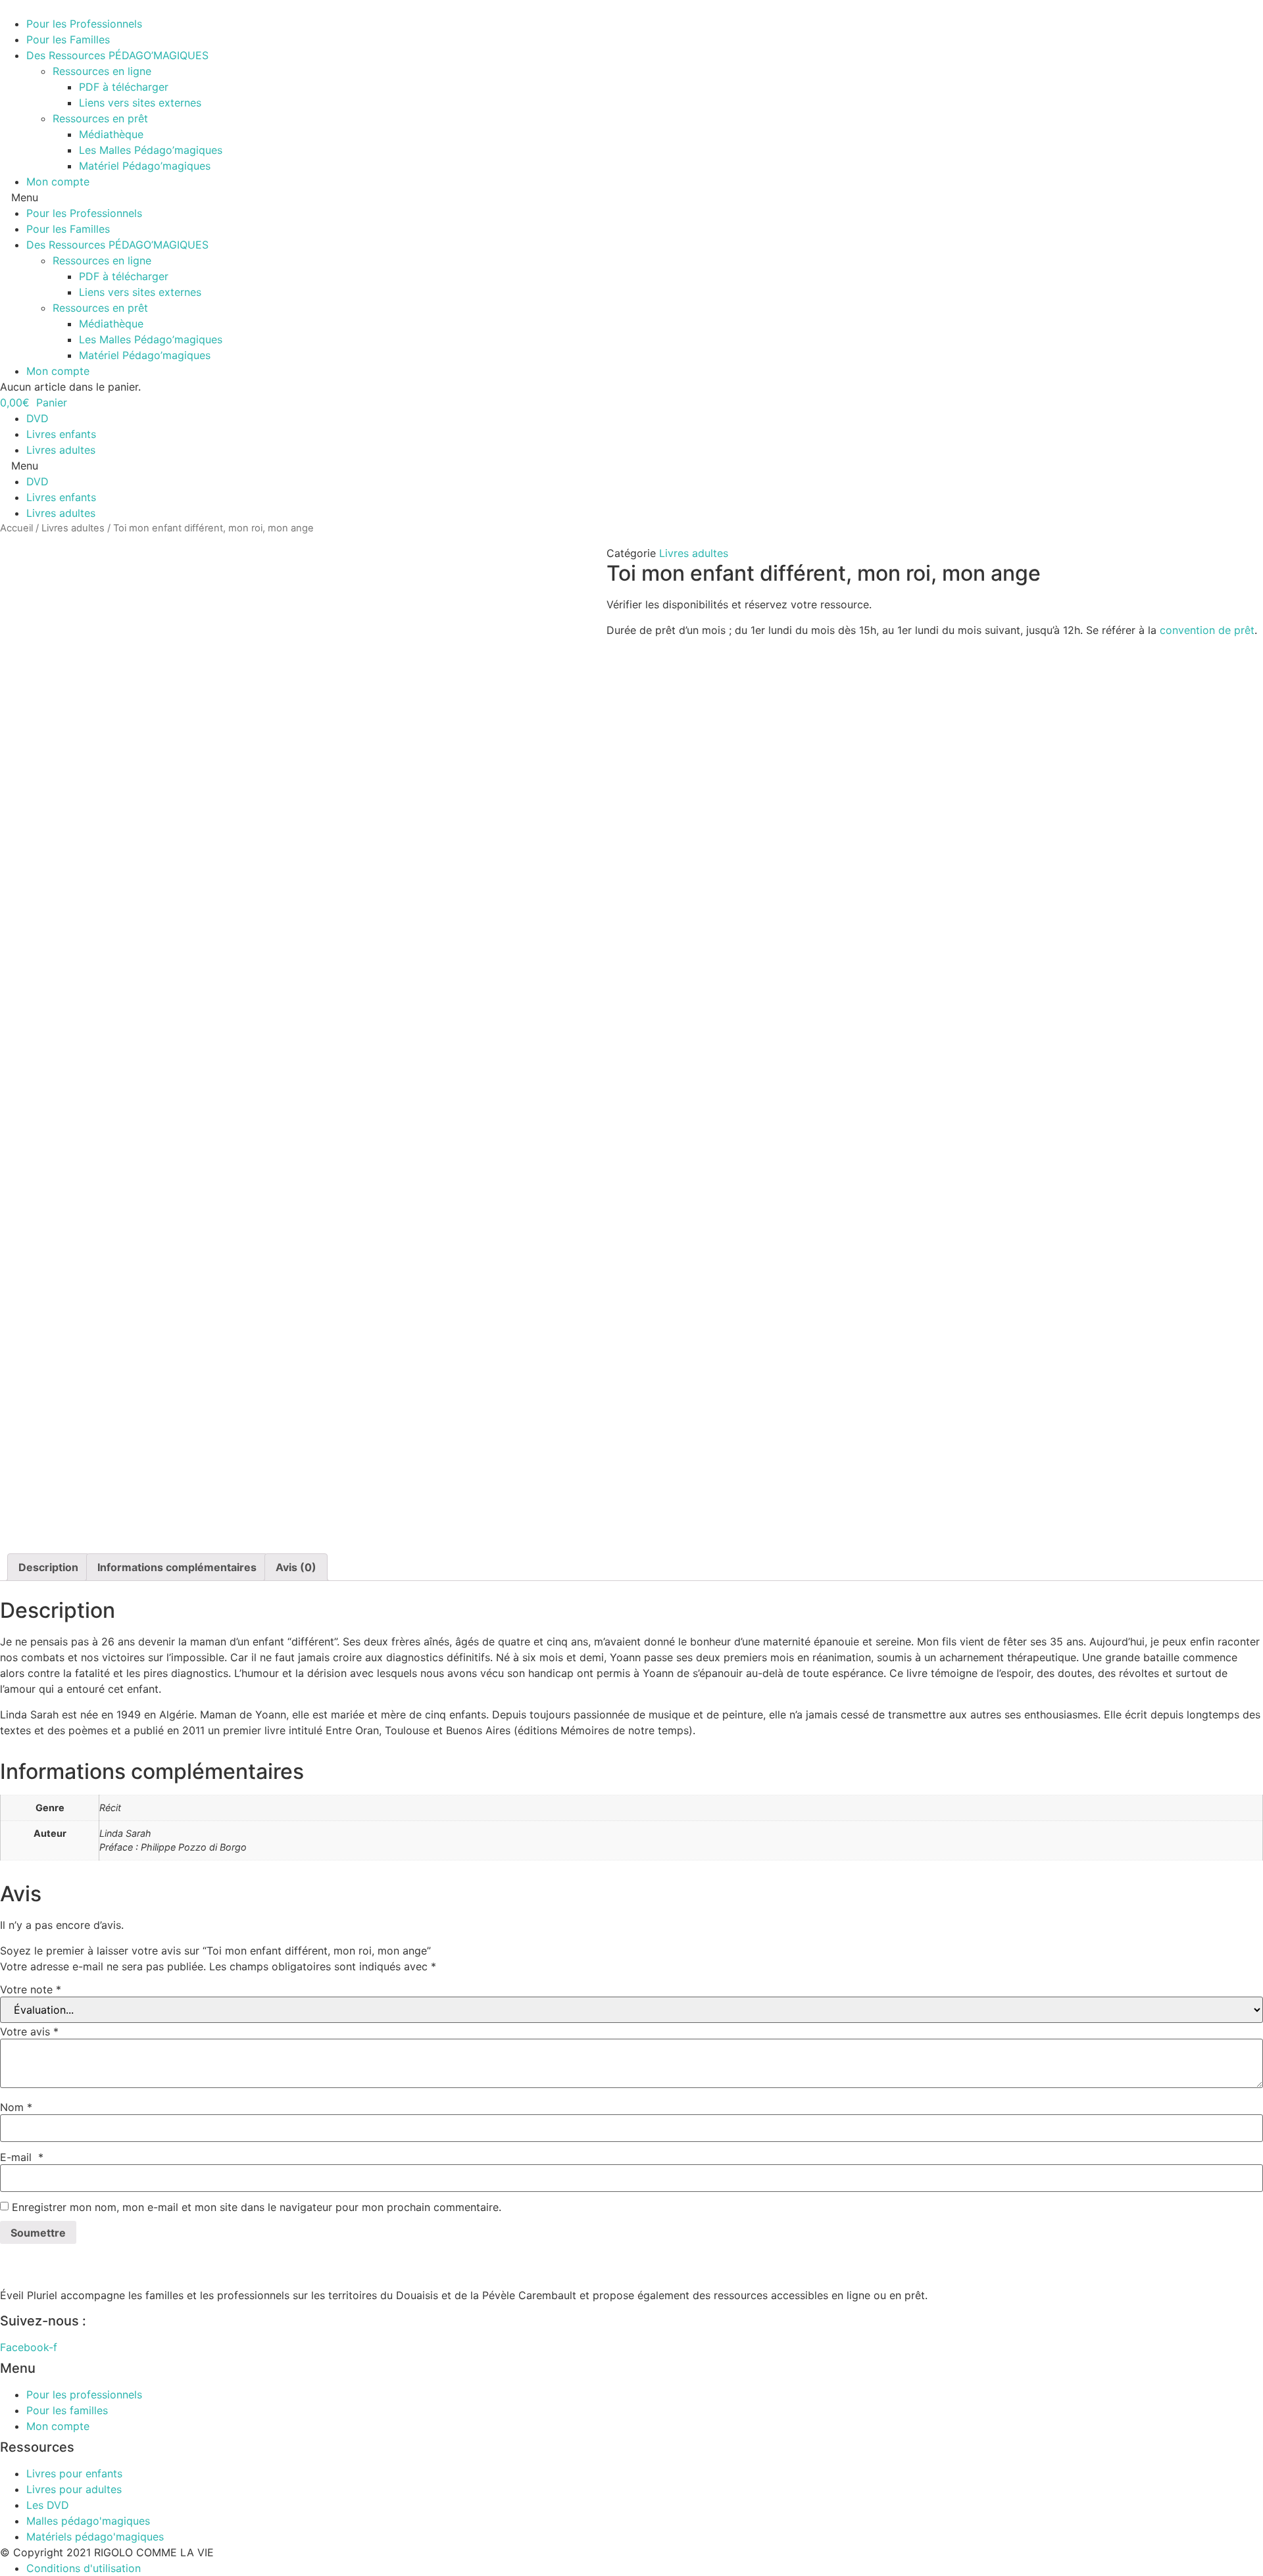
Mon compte (58, 182)
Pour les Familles (68, 39)
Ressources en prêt (100, 118)
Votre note (31, 1989)
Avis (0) (296, 1567)
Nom (16, 2107)
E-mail (22, 2157)
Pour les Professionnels (84, 24)
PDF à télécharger (124, 87)
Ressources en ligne (102, 71)
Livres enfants (61, 434)
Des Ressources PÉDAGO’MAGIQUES (117, 55)
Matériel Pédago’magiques (145, 166)
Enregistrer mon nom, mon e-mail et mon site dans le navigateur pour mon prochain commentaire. (257, 2207)
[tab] (48, 1567)
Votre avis (29, 2031)
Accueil (16, 528)
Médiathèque (111, 134)
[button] (631, 197)
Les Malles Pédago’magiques (151, 150)
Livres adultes (61, 450)
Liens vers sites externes (140, 103)
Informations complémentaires (177, 1567)
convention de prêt (1207, 630)
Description (48, 1567)
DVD (37, 418)
